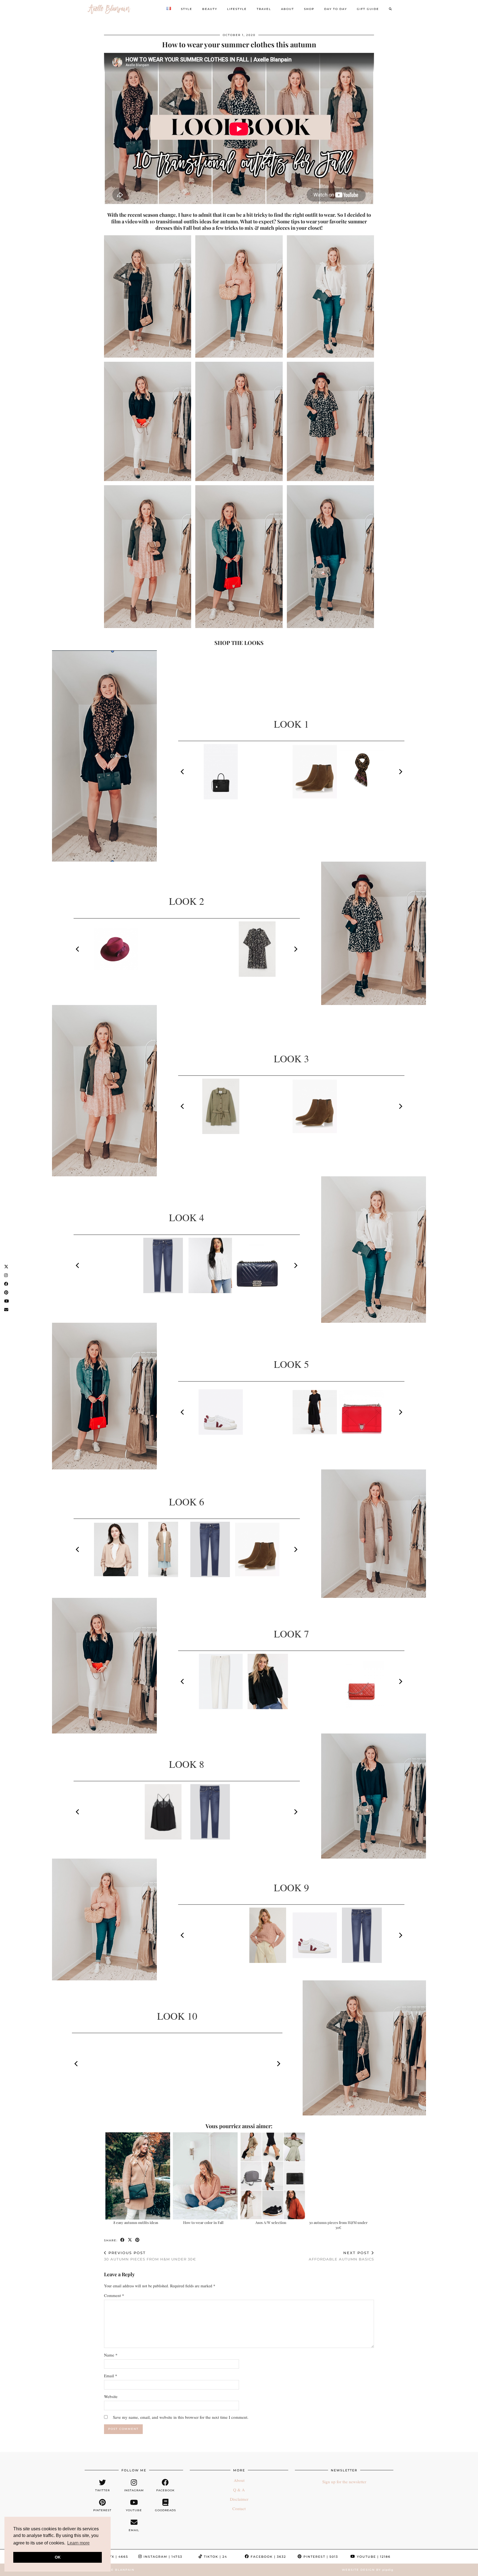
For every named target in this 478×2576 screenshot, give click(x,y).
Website (111, 2396)
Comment (114, 2295)
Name (111, 2355)
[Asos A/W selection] (273, 2176)
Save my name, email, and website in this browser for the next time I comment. (181, 2417)
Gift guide (368, 9)
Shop (309, 9)
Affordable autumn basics (341, 2256)
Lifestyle (237, 9)
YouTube (373, 2557)
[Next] (400, 772)
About (288, 9)
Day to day (336, 9)
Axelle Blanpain (117, 2570)
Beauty (210, 9)
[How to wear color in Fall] (205, 2176)
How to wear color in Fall (203, 2222)
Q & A (239, 2490)
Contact (239, 2508)
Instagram (162, 2557)
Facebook (268, 2557)
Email (111, 2376)
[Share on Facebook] (123, 2240)
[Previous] (183, 772)
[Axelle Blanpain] (109, 9)
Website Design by (368, 2570)
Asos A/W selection (271, 2222)
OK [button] (58, 2557)
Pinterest (320, 2557)
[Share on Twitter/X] (130, 2240)
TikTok (215, 2557)
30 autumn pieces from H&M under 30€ (338, 2225)
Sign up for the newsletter (344, 2482)
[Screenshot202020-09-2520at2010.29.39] (148, 296)
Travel (264, 9)
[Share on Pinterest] (138, 2240)
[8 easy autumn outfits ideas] (138, 2176)
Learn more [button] (78, 2543)
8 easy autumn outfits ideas (136, 2222)
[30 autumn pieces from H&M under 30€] (340, 2176)
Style (187, 9)
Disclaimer (239, 2499)
